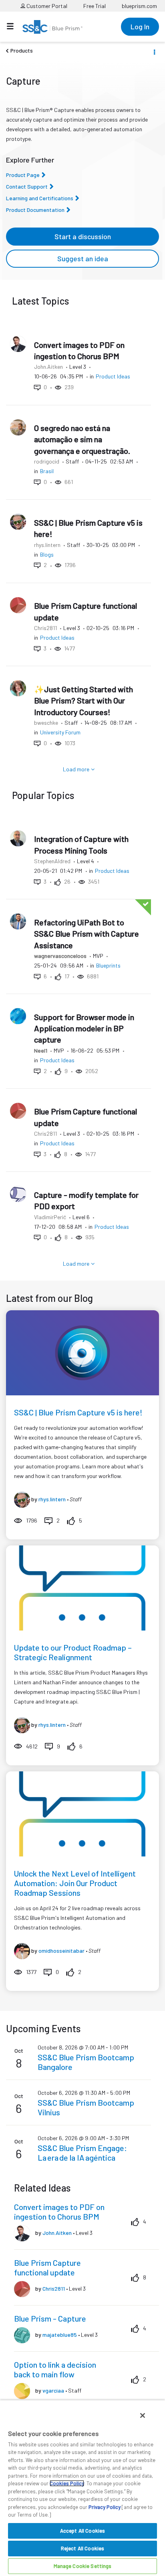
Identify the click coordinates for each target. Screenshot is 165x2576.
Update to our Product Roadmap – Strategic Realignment (73, 1652)
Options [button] (154, 51)
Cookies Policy (67, 2483)
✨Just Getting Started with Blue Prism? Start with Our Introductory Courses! (84, 700)
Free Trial (95, 6)
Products (22, 50)
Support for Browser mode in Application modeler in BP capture (84, 1028)
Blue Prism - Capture (50, 2318)
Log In (140, 26)
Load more (76, 769)
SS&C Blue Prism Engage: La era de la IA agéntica (82, 2153)
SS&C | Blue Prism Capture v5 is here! (78, 1412)
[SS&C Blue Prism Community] (52, 27)
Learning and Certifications (40, 198)
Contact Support (27, 186)
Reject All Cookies (82, 2548)
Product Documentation (35, 210)
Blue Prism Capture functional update (47, 2267)
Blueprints (108, 965)
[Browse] (14, 26)
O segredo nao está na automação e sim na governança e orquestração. (82, 439)
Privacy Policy (105, 2507)
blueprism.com (139, 6)
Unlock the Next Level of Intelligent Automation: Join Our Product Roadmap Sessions (75, 1883)
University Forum (60, 732)
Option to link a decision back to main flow (55, 2369)
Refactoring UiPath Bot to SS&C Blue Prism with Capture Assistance (87, 934)
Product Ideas (113, 376)
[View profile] (22, 1499)
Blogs (47, 554)
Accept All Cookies (82, 2531)
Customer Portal (46, 6)
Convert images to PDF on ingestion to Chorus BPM (59, 2212)
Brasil (47, 471)
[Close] (143, 2415)
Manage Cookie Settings (83, 2566)
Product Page (23, 175)
